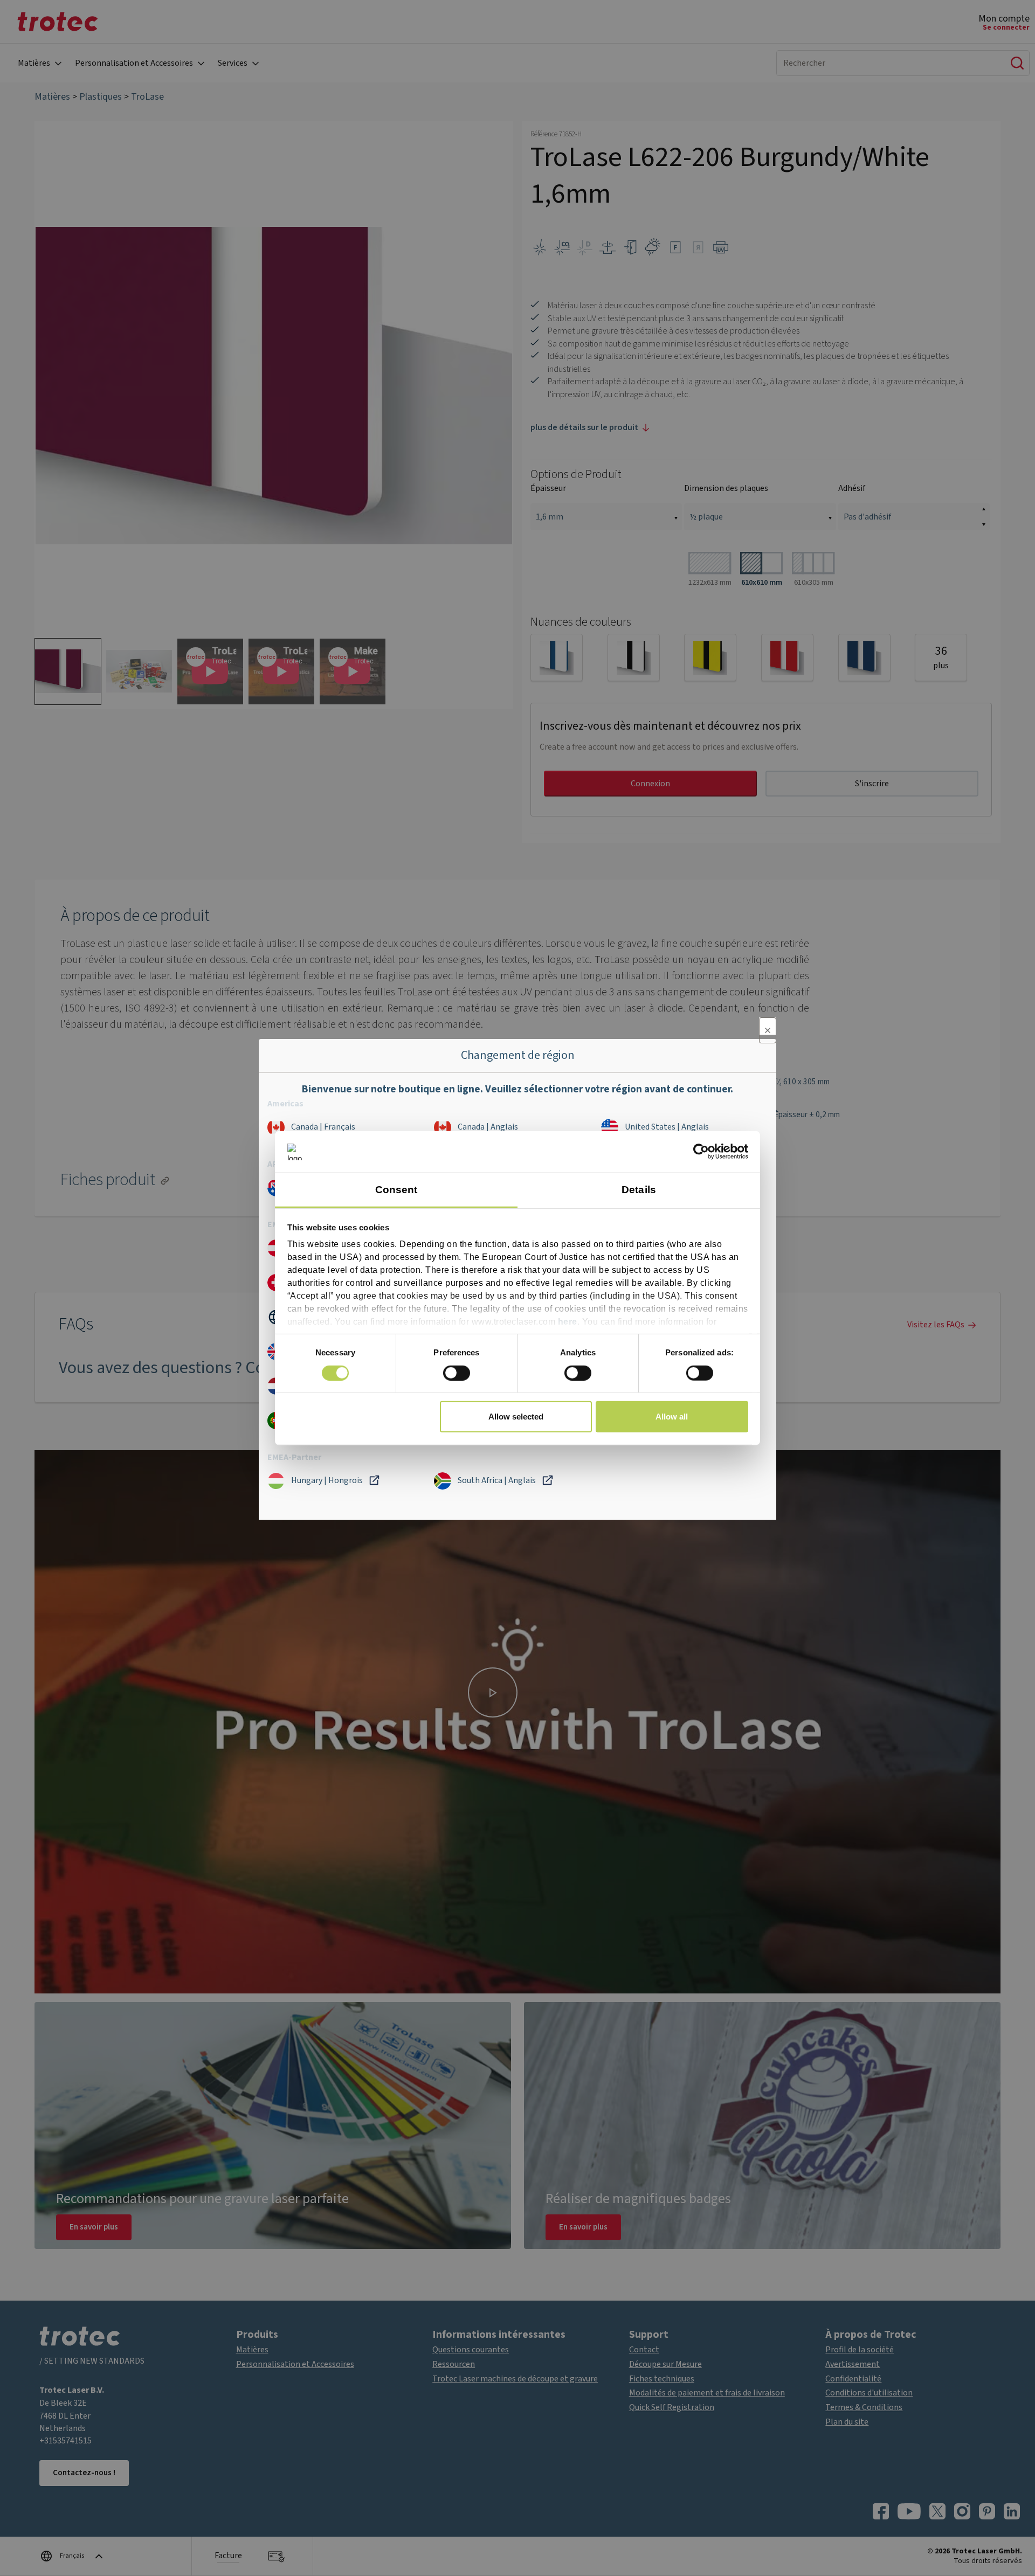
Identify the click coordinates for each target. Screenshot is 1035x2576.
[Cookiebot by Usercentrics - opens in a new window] (701, 1152)
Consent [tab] (396, 1190)
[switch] (457, 1373)
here (568, 1322)
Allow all (672, 1417)
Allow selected (516, 1417)
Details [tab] (639, 1190)
